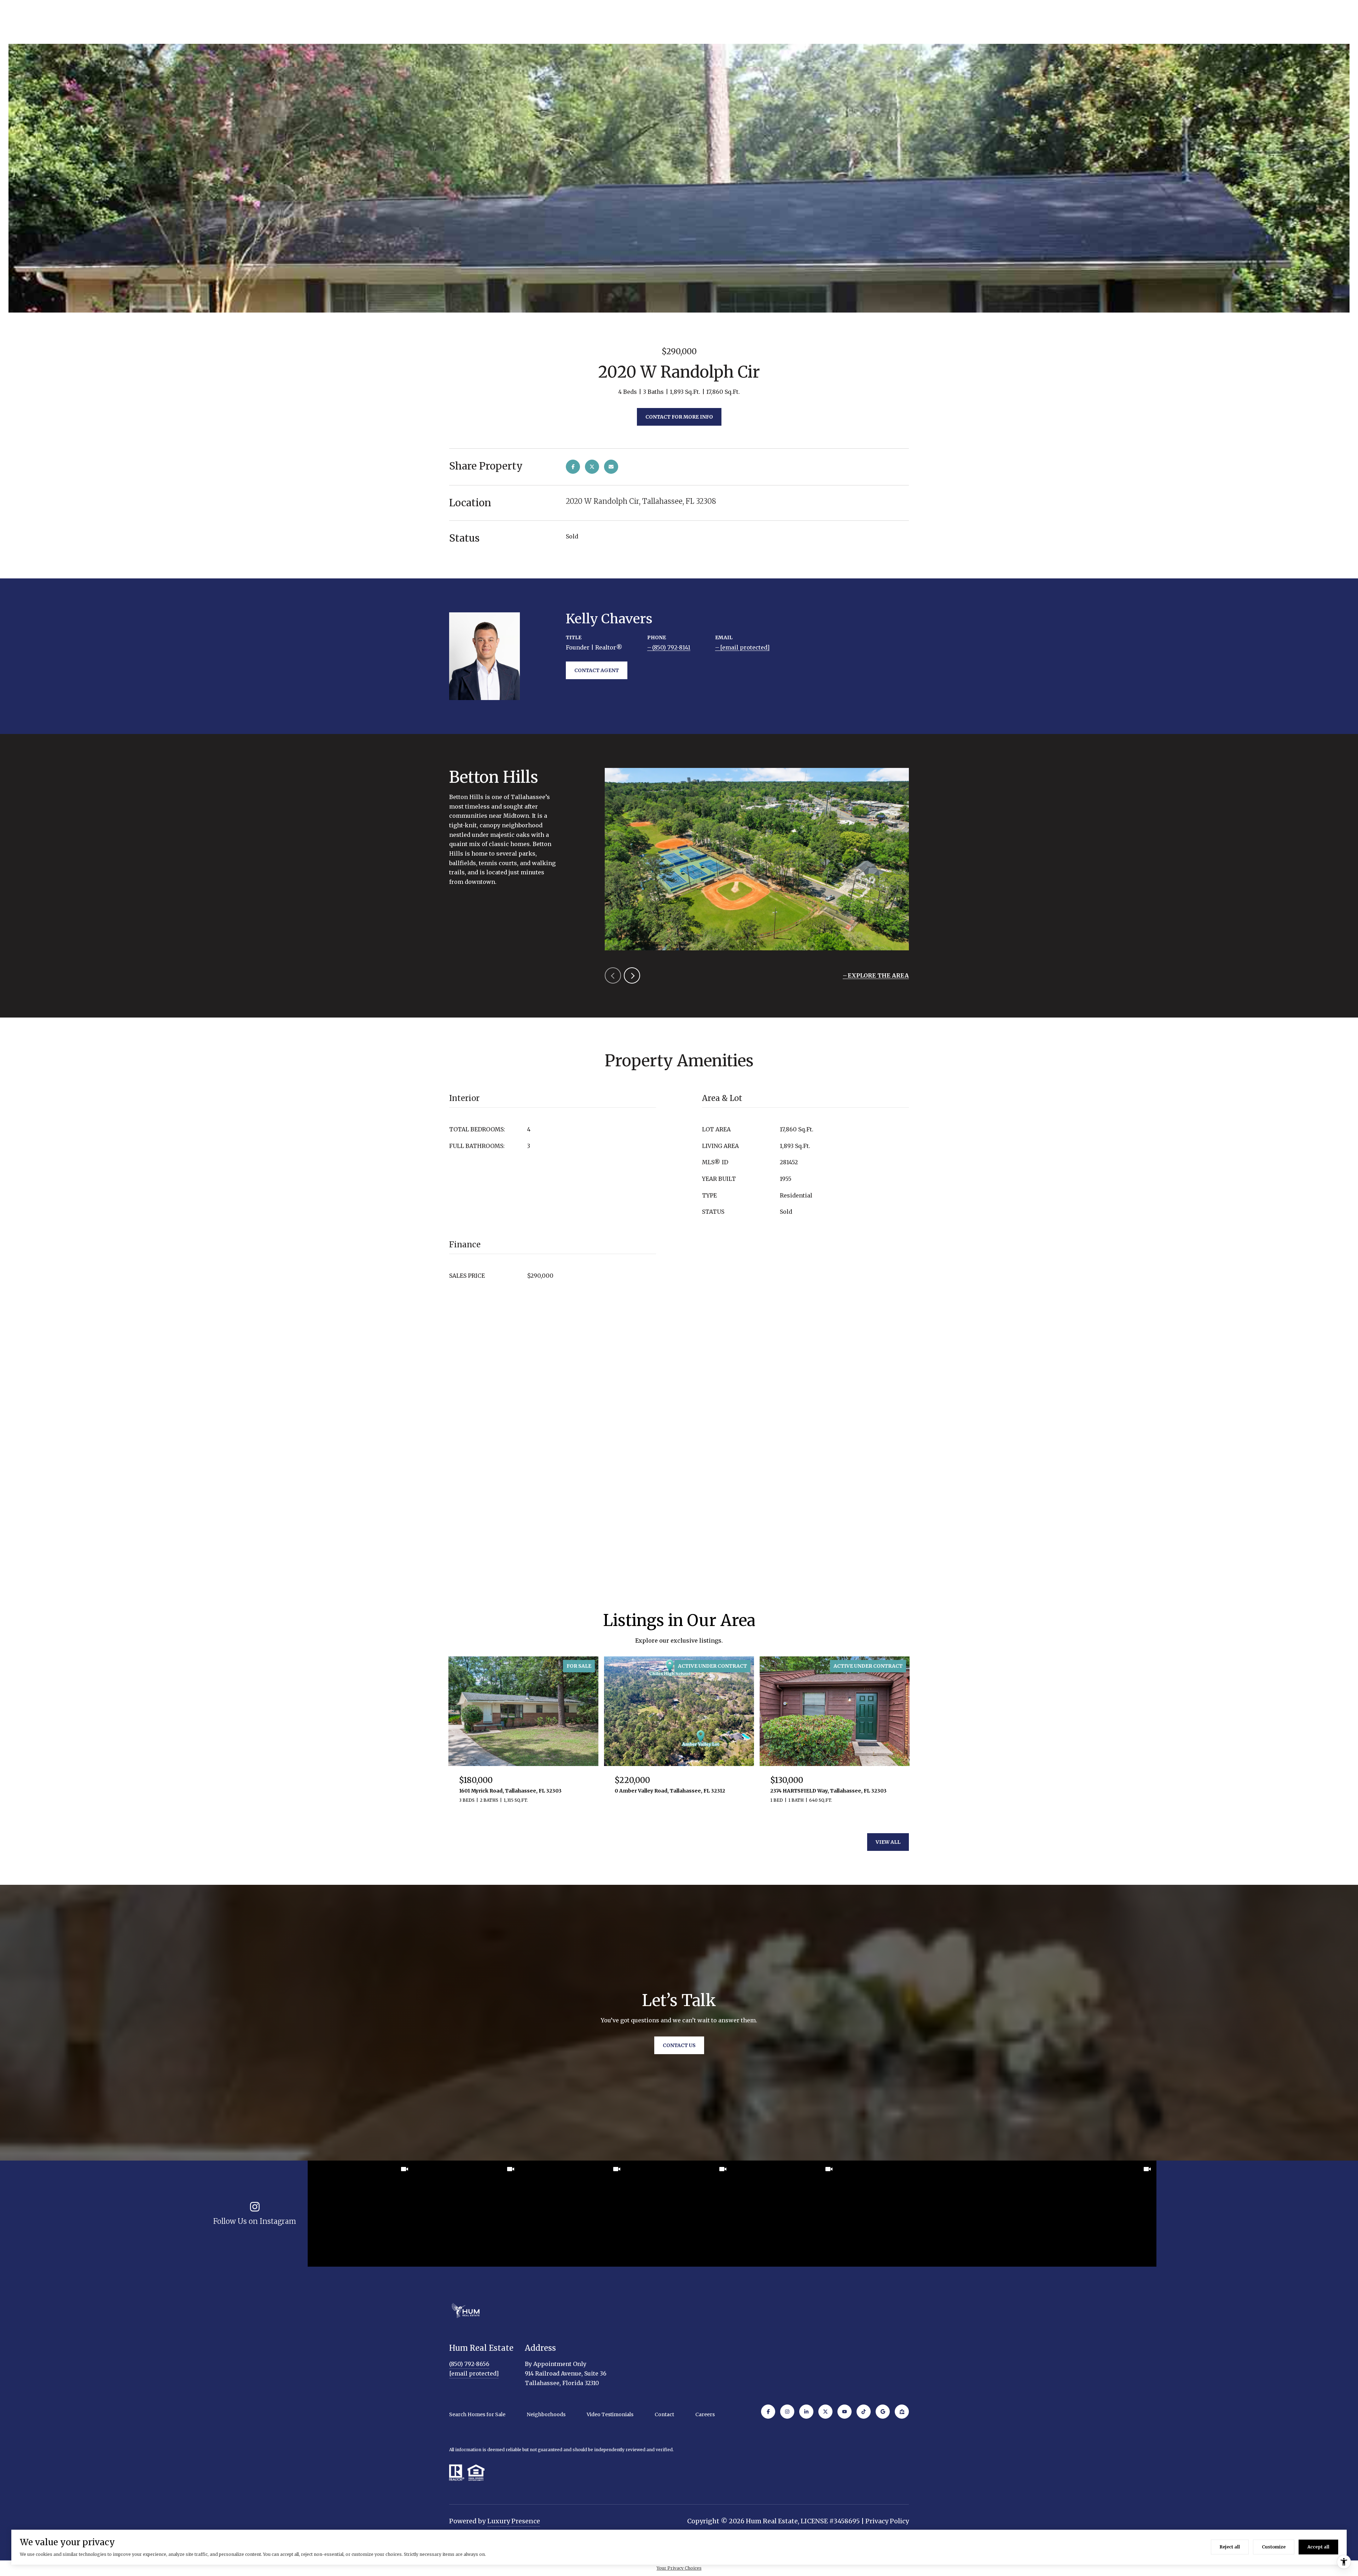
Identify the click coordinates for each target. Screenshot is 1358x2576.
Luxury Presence (514, 2521)
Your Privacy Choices (679, 2568)
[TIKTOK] (864, 2412)
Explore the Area (878, 975)
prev (613, 975)
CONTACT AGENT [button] (597, 670)
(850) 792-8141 (671, 647)
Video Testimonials (610, 2414)
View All (888, 1842)
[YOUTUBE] (845, 2412)
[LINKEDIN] (806, 2412)
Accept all (1318, 2547)
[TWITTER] (825, 2412)
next (632, 975)
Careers (705, 2414)
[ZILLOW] (902, 2412)
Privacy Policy (887, 2521)
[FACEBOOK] (768, 2412)
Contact (664, 2414)
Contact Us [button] (679, 2045)
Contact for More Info (679, 417)
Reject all (1230, 2547)
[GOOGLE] (883, 2412)
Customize (1274, 2547)
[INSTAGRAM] (787, 2412)
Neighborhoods (546, 2414)
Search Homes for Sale (477, 2414)
